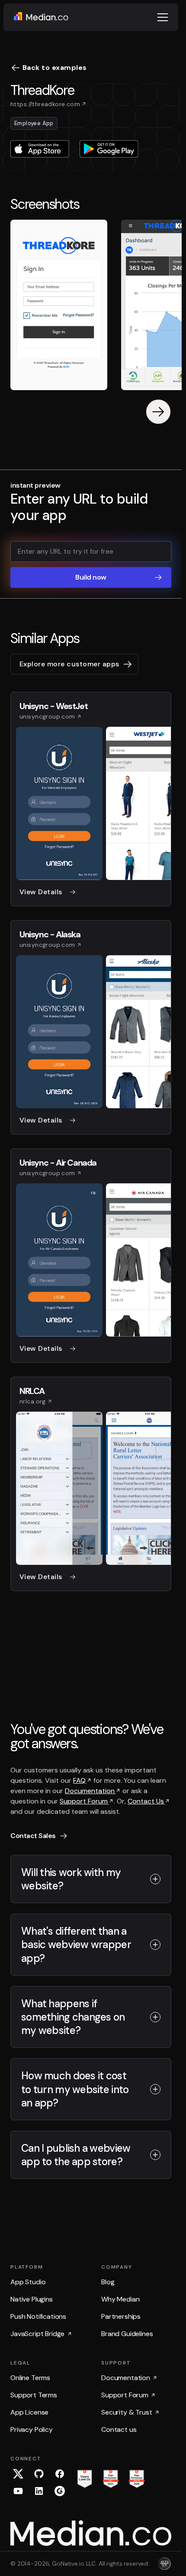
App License (29, 2412)
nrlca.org (33, 1401)
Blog (108, 2282)
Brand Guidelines (127, 2334)
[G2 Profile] (60, 2491)
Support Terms (34, 2395)
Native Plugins (32, 2299)
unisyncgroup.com (47, 716)
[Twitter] (18, 2474)
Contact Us (146, 1801)
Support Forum (84, 1801)
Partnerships (121, 2316)
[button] (163, 17)
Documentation (90, 1791)
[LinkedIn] (39, 2491)
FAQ (80, 1780)
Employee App (34, 123)
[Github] (39, 2474)
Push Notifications (38, 2316)
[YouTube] (18, 2491)
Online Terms (30, 2378)
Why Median (120, 2299)
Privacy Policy (32, 2429)
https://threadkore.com (45, 104)
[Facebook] (60, 2474)
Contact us (119, 2429)
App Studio (28, 2282)
